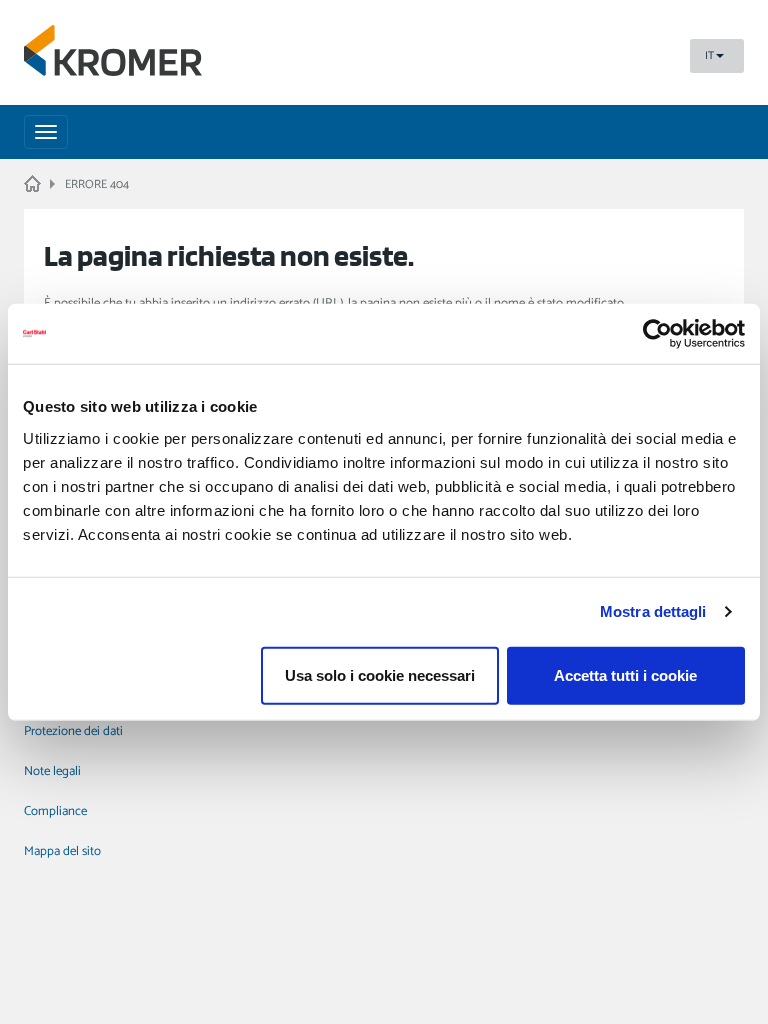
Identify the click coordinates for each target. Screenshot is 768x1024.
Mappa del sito (62, 851)
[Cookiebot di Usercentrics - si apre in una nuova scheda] (657, 334)
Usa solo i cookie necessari (380, 674)
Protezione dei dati (73, 731)
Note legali (52, 771)
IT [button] (709, 56)
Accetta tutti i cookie (625, 674)
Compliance (55, 811)
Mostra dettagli (653, 611)
